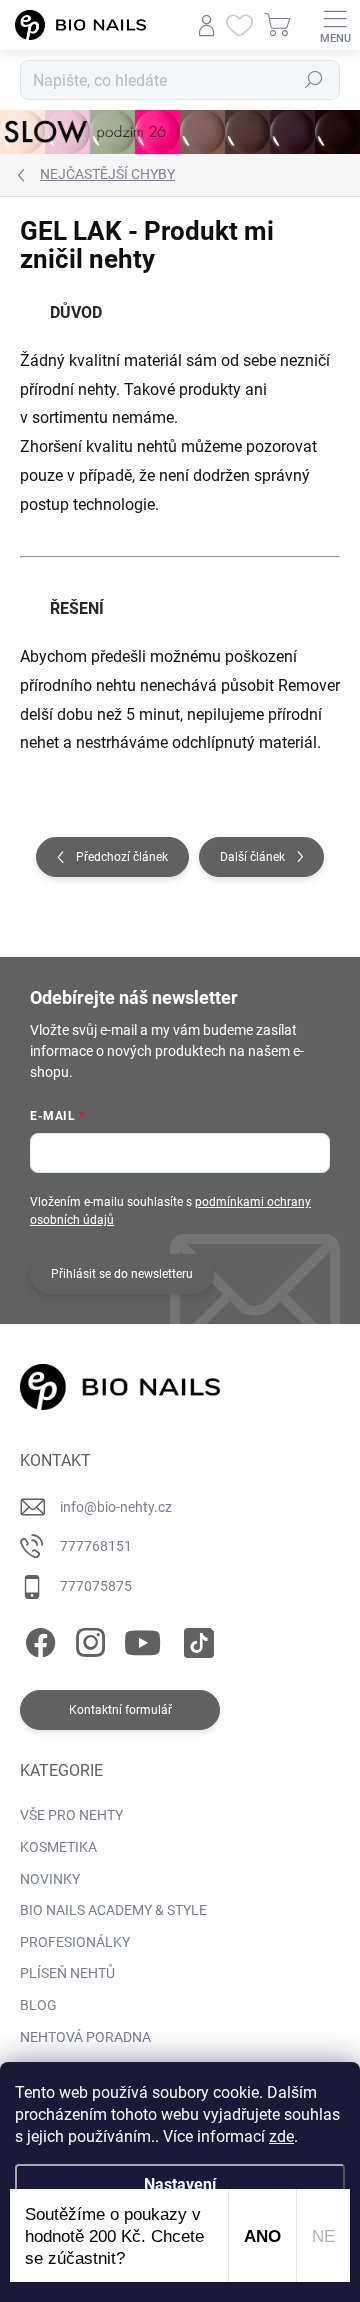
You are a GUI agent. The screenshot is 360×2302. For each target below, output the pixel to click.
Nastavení (180, 2184)
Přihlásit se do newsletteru (122, 1274)
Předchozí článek (122, 857)
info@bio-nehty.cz (116, 1507)
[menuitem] (71, 1816)
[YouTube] (142, 1638)
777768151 (96, 1546)
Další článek (252, 857)
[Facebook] (37, 1638)
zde (281, 2136)
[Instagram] (87, 1638)
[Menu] (335, 25)
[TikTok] (195, 1638)
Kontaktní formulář (120, 1710)
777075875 (96, 1586)
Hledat (314, 80)
